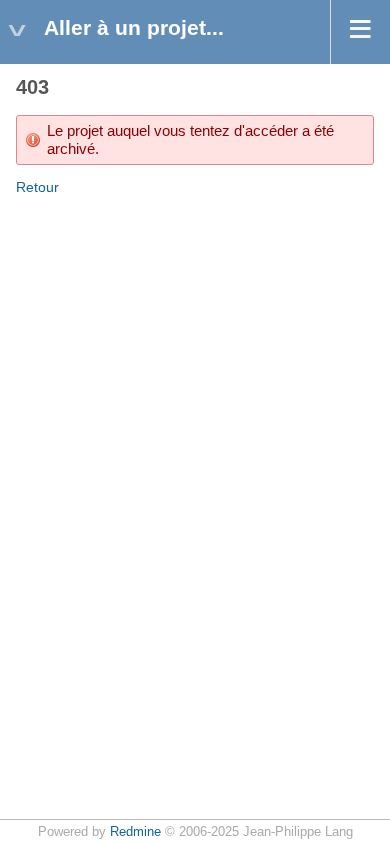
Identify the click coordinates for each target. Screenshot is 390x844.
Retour (37, 187)
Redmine (135, 832)
